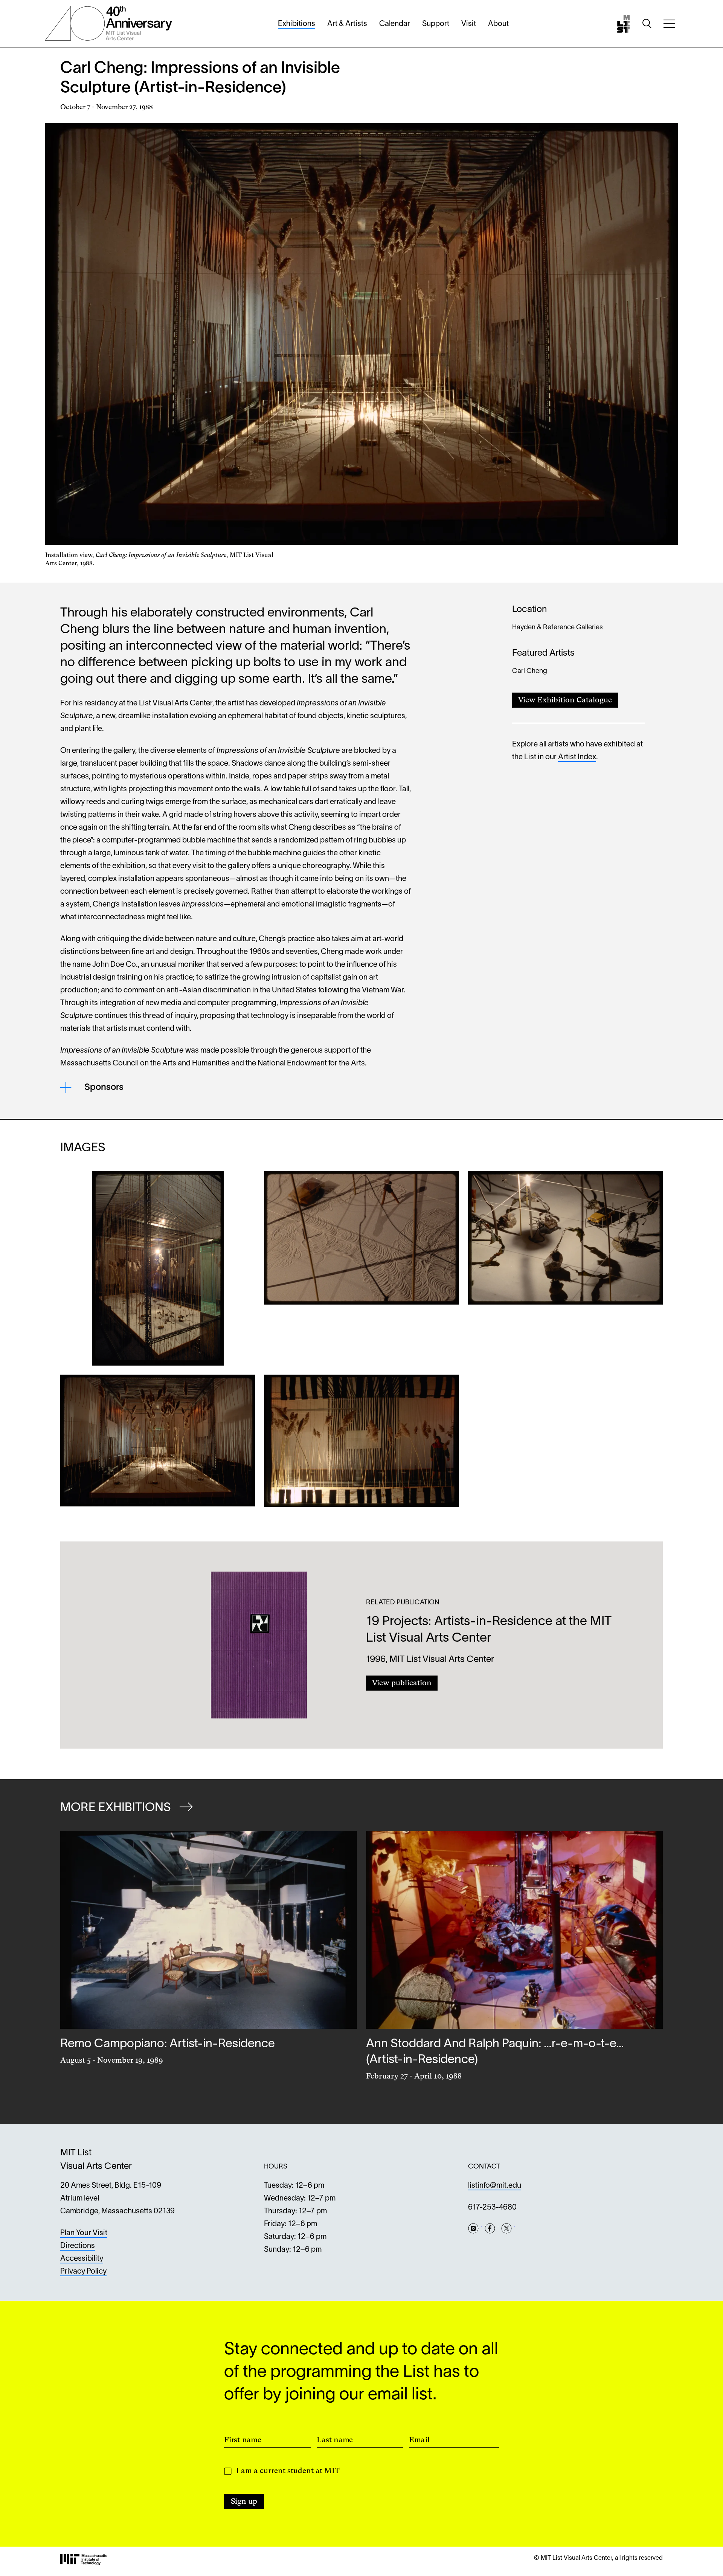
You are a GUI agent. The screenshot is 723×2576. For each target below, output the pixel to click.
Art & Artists (347, 24)
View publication (402, 1683)
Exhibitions (297, 24)
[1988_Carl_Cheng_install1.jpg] (158, 1441)
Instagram (473, 2228)
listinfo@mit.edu (495, 2186)
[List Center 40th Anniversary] (109, 24)
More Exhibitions (117, 1808)
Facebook (490, 2228)
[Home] (624, 24)
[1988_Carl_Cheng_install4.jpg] (158, 1268)
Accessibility (82, 2259)
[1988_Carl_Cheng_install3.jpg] (361, 1268)
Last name (335, 2439)
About (498, 24)
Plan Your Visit (84, 2233)
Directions (78, 2246)
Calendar (395, 24)
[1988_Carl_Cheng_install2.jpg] (565, 1268)
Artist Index (577, 757)
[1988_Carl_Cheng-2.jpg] (361, 1441)
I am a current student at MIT (288, 2471)
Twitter (506, 2228)
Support (436, 24)
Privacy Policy (83, 2272)
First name (243, 2439)
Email (419, 2439)
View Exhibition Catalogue (565, 700)
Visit (469, 24)
